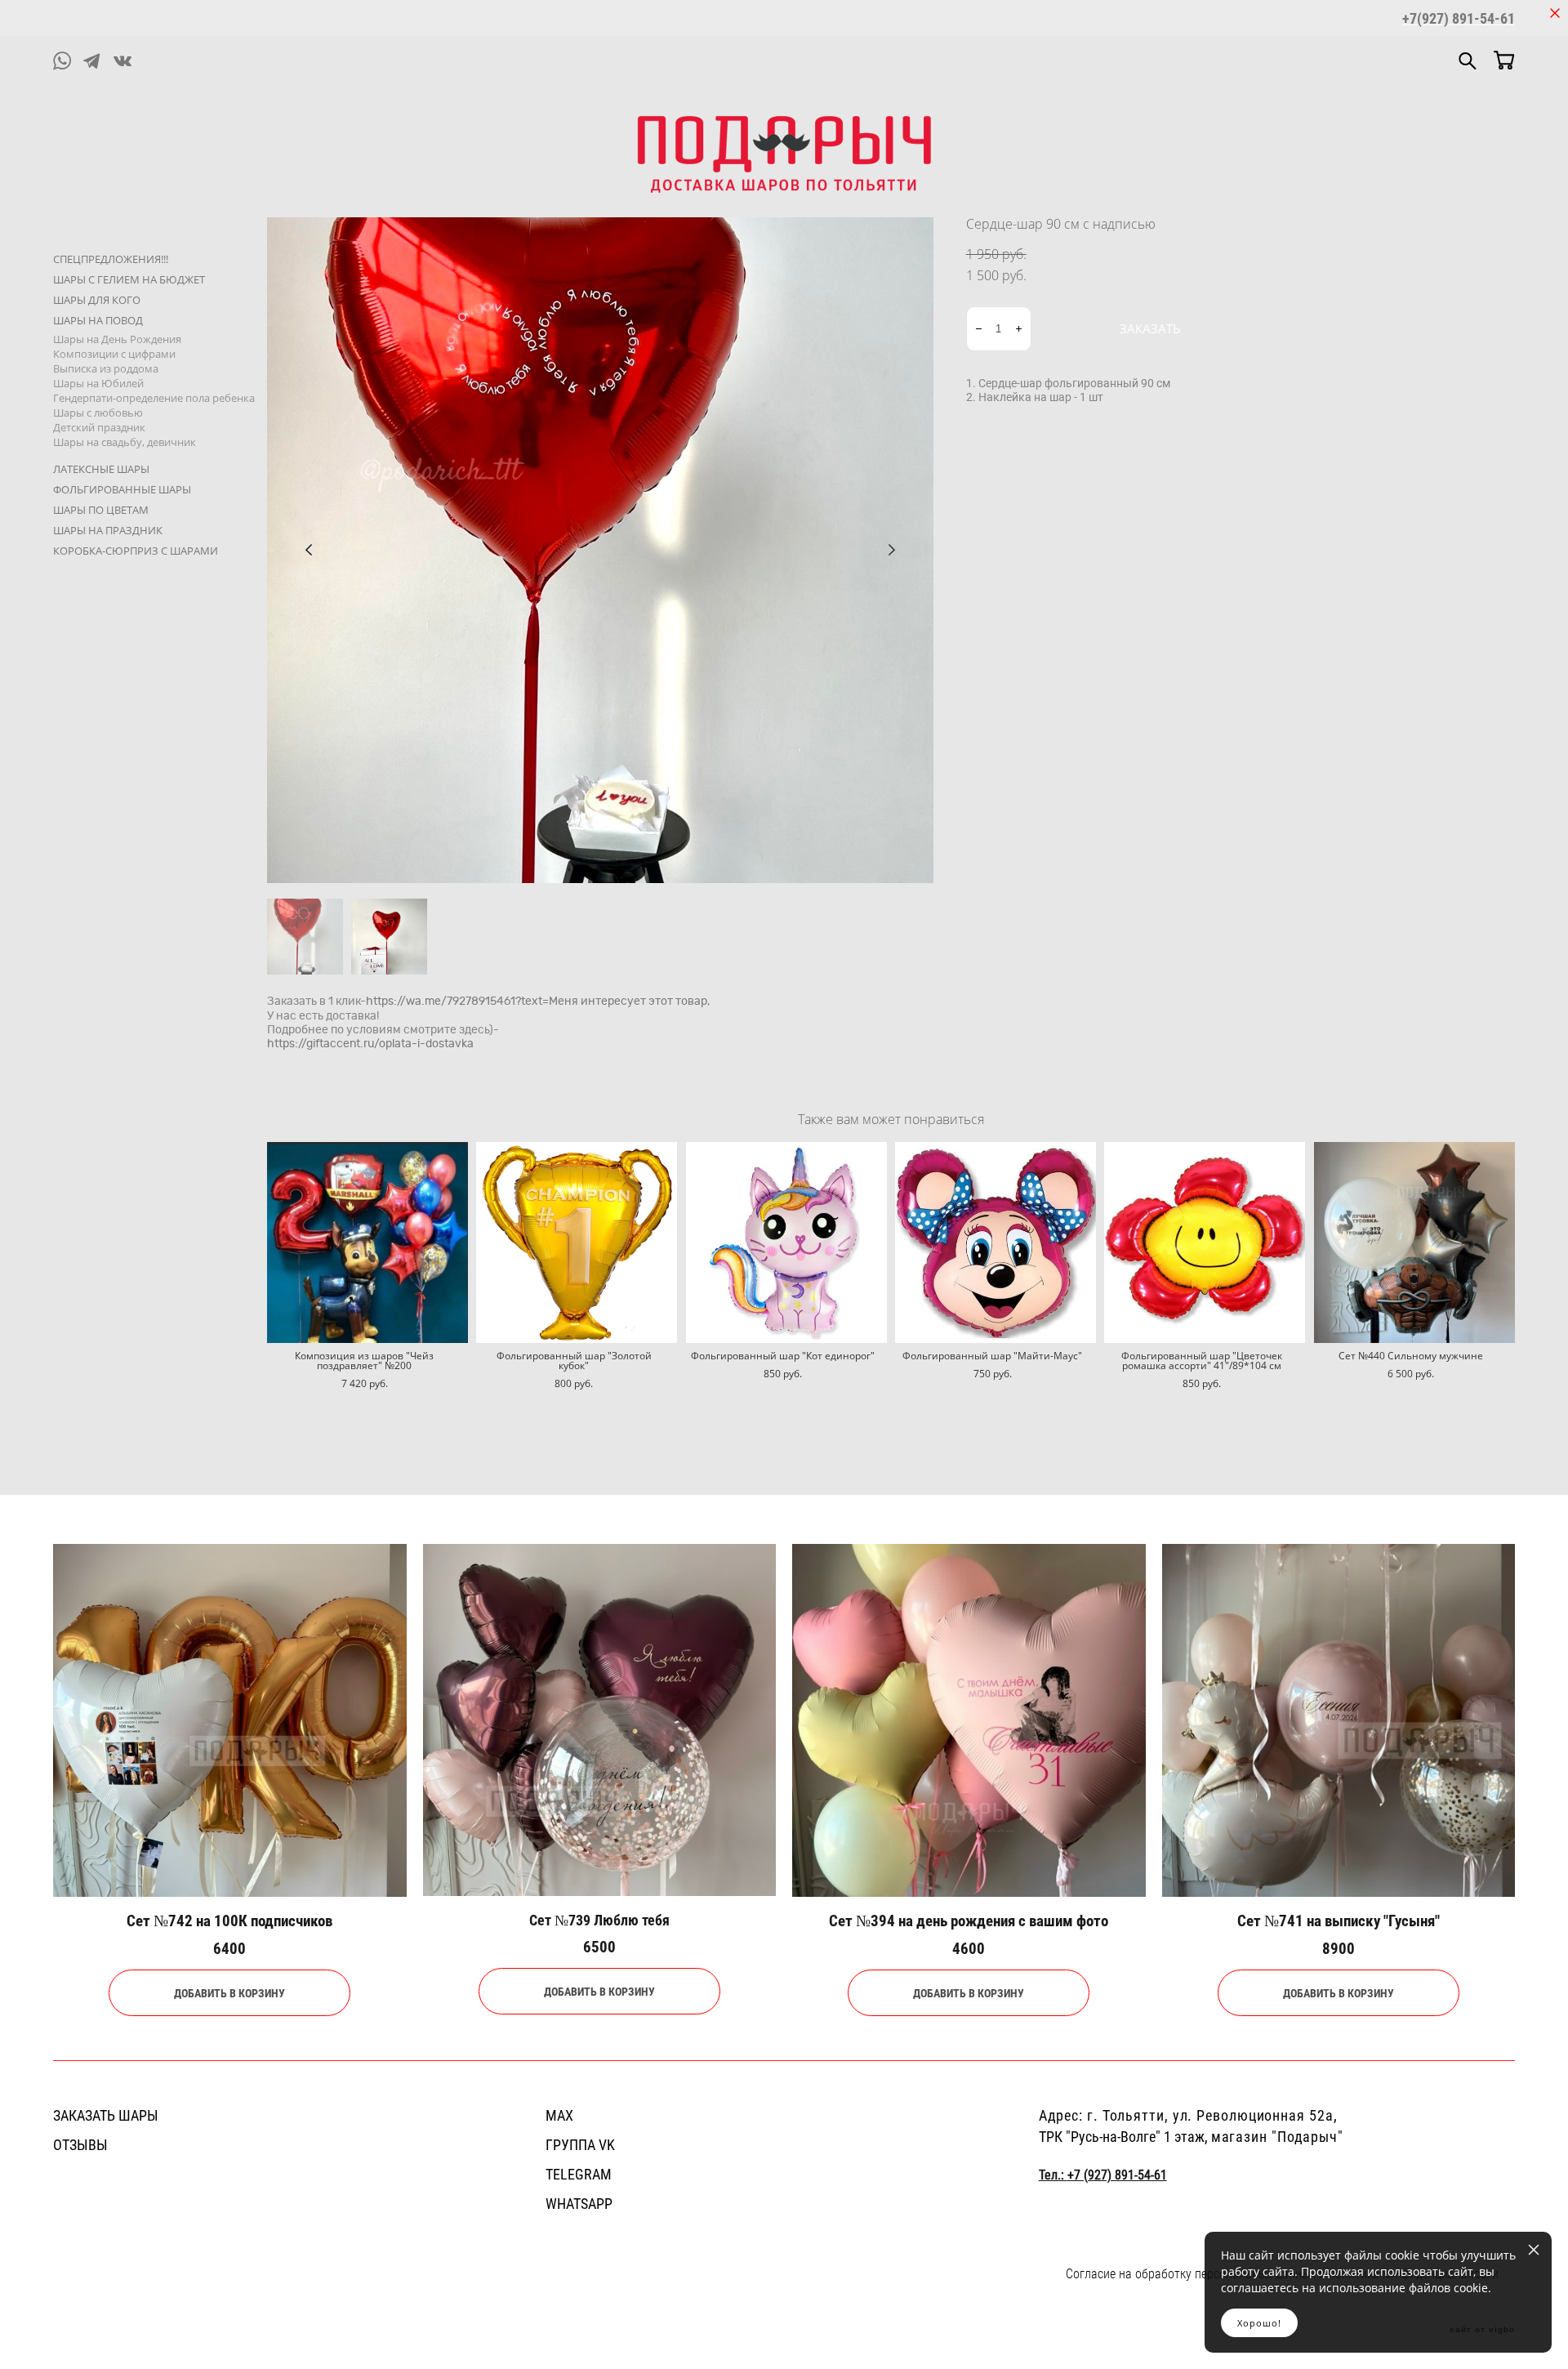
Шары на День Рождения (117, 339)
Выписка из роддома (106, 368)
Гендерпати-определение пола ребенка (154, 398)
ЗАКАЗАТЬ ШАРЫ (106, 2115)
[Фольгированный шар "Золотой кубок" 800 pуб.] (577, 1242)
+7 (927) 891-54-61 (1117, 2175)
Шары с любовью (98, 413)
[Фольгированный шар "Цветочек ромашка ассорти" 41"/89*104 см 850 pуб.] (1205, 1242)
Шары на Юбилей (98, 383)
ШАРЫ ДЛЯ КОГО (97, 300)
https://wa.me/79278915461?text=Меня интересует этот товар (537, 1002)
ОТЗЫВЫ (80, 2144)
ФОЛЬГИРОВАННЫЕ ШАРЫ (122, 489)
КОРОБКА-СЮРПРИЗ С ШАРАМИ (136, 551)
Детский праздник (99, 427)
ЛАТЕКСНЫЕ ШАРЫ (101, 469)
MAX (559, 2115)
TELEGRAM (579, 2174)
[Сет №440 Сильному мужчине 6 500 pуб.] (1414, 1242)
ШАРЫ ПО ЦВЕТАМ (101, 510)
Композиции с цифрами (114, 354)
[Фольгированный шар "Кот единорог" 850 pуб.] (786, 1242)
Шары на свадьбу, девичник (125, 442)
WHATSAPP (579, 2203)
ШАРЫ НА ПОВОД (98, 320)
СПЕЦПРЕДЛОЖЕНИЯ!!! (111, 259)
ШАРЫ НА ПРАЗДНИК (108, 530)
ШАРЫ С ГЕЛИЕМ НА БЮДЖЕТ (129, 279)
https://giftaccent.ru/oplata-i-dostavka (370, 1044)
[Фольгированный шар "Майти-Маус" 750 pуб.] (996, 1242)
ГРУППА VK (580, 2144)
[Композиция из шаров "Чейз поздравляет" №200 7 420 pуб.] (367, 1242)
